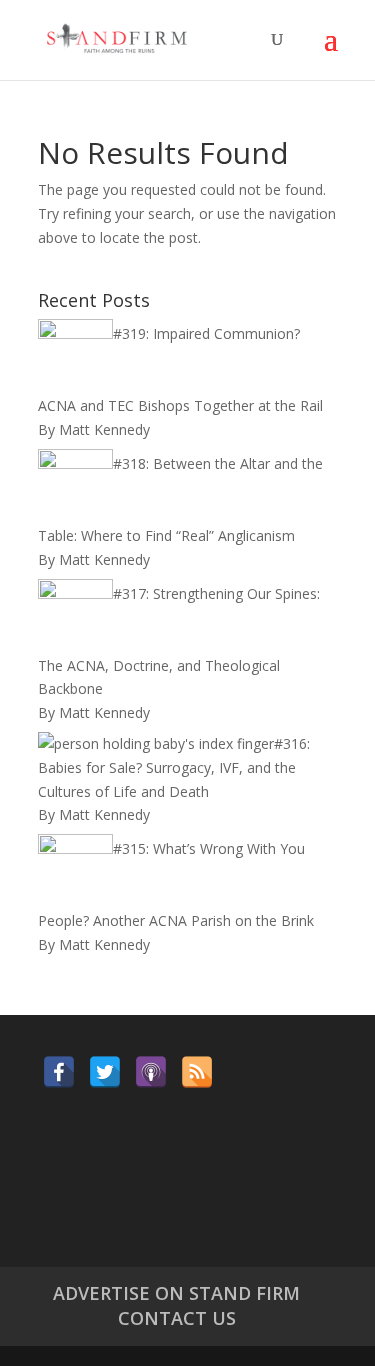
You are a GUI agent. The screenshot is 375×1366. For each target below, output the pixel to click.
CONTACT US (177, 1318)
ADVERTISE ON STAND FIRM (176, 1293)
